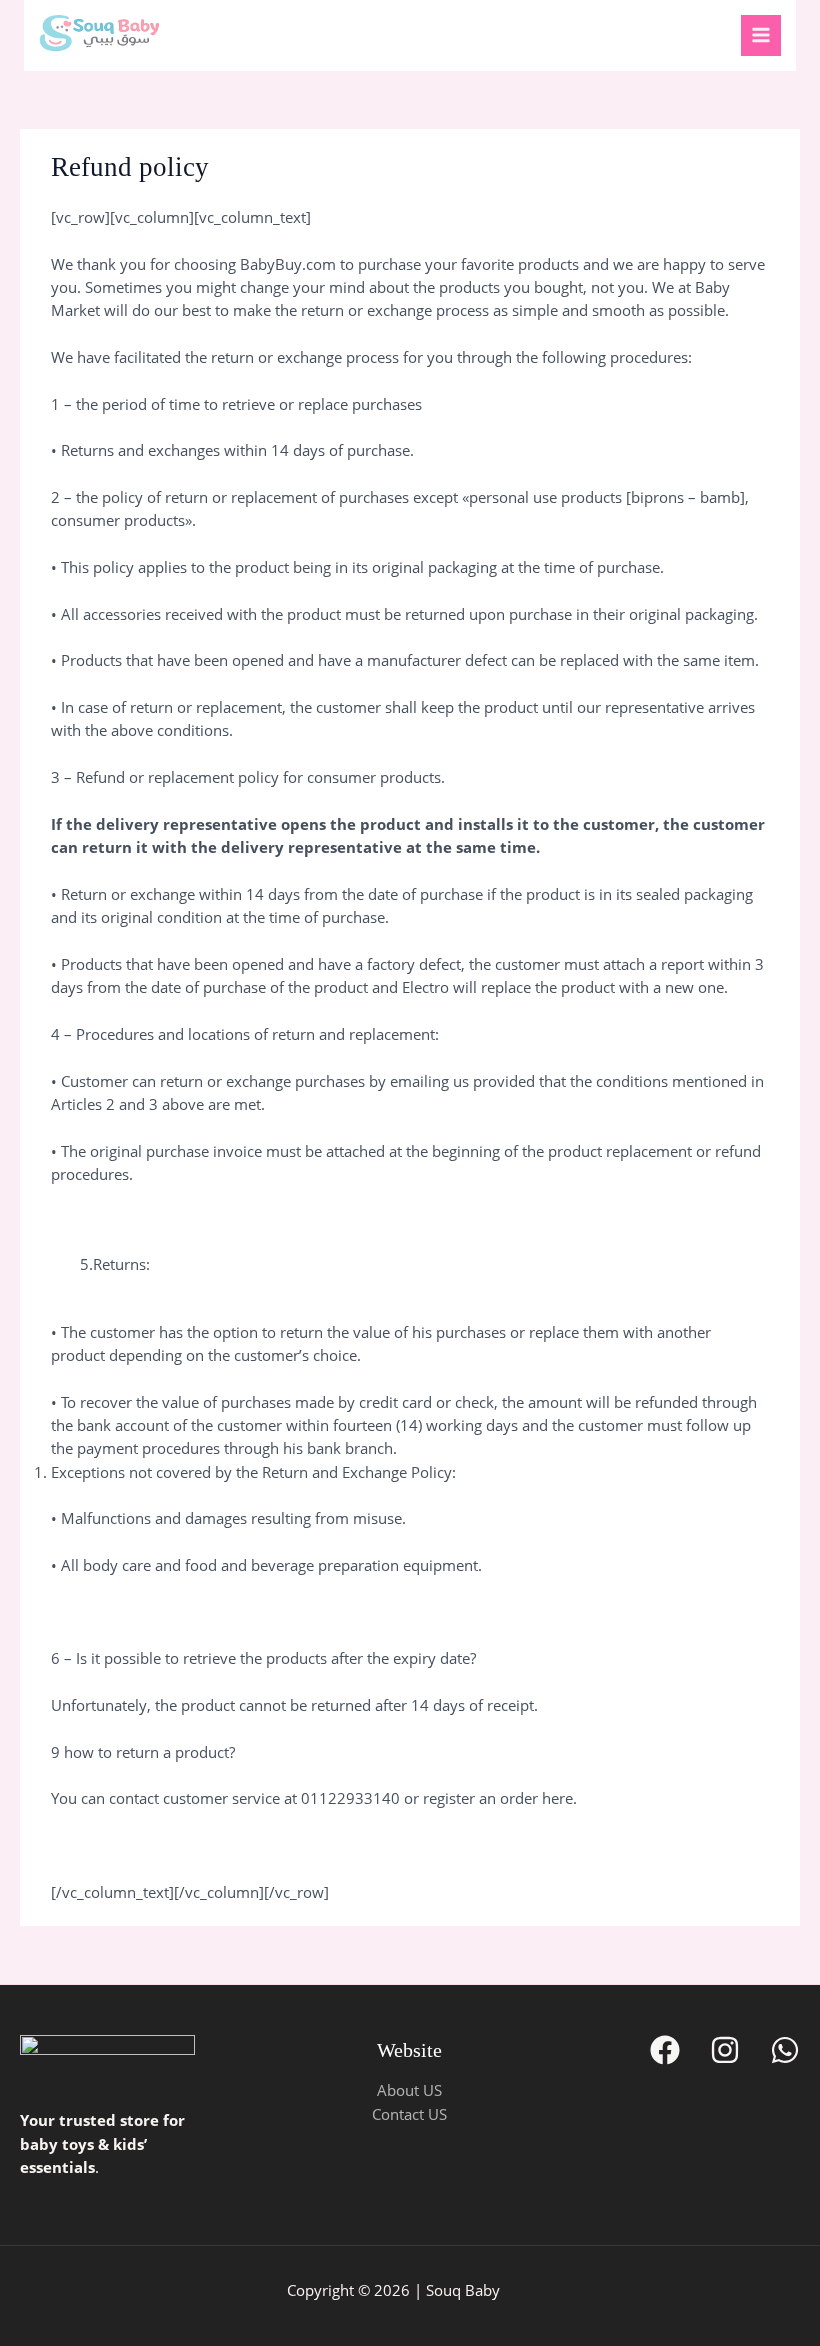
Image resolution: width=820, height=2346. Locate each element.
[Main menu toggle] (761, 35)
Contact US (409, 2114)
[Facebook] (665, 2050)
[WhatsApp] (785, 2050)
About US (409, 2090)
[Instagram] (725, 2050)
